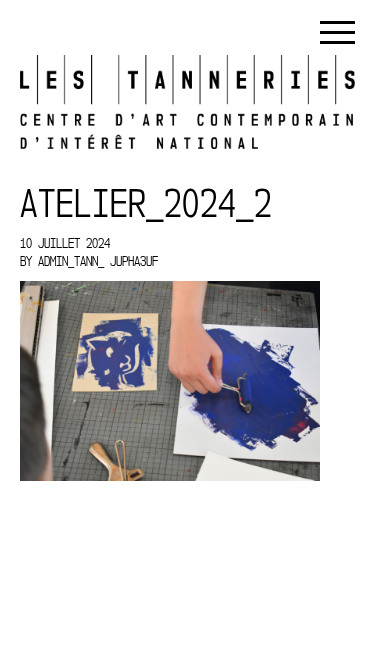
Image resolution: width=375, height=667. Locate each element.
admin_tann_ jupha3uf (98, 261)
